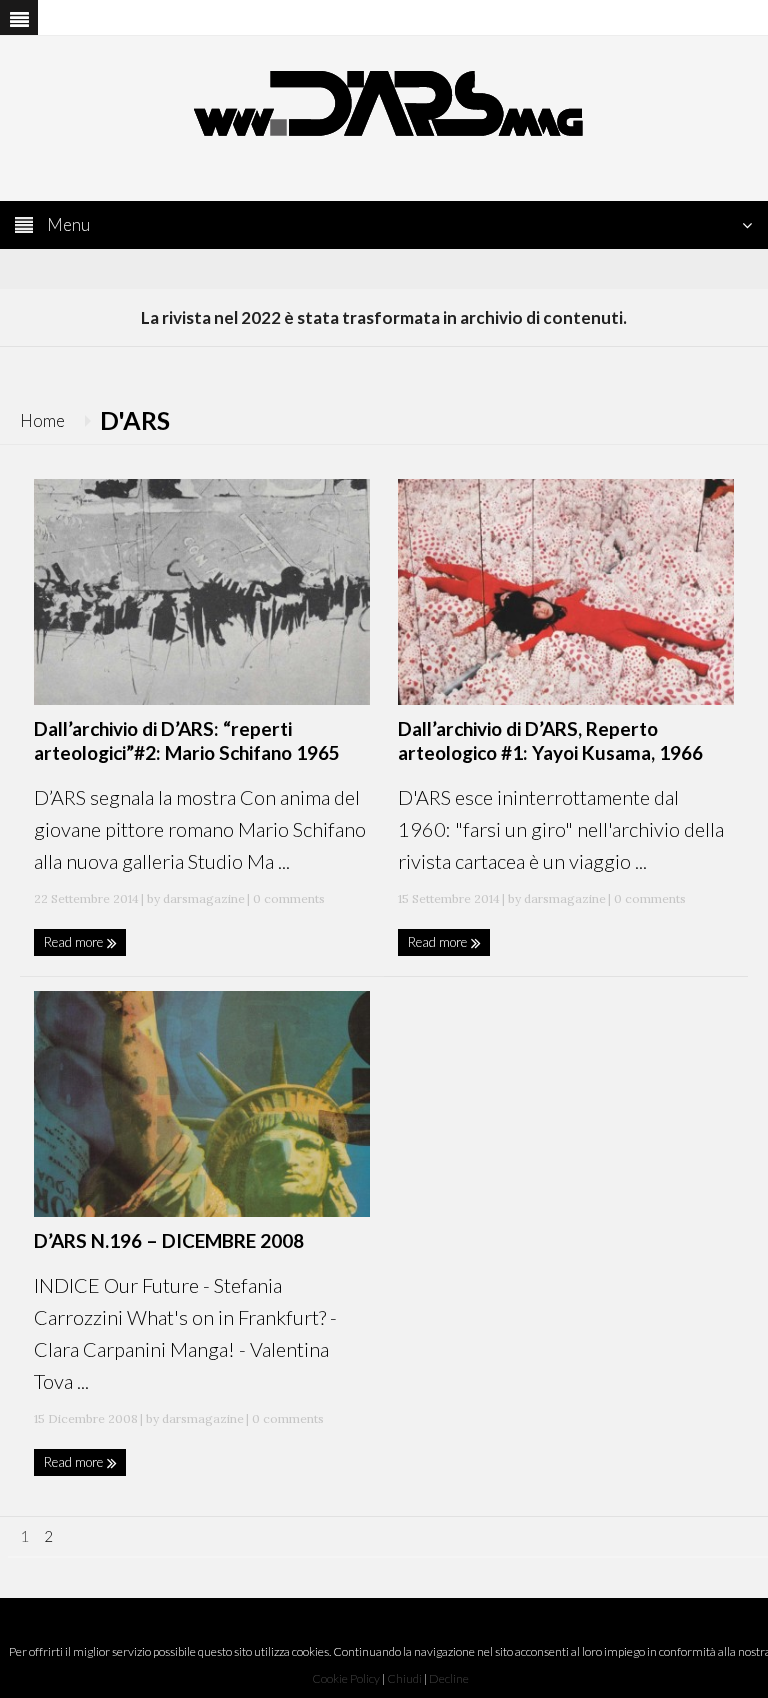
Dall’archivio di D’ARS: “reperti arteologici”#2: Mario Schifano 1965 (187, 740)
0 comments (287, 898)
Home (42, 420)
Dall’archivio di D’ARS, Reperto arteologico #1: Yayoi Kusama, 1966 (550, 740)
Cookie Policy (346, 1678)
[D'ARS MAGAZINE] (384, 101)
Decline (449, 1678)
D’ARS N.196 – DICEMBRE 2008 (169, 1240)
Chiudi (404, 1678)
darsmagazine (204, 898)
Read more (75, 942)
